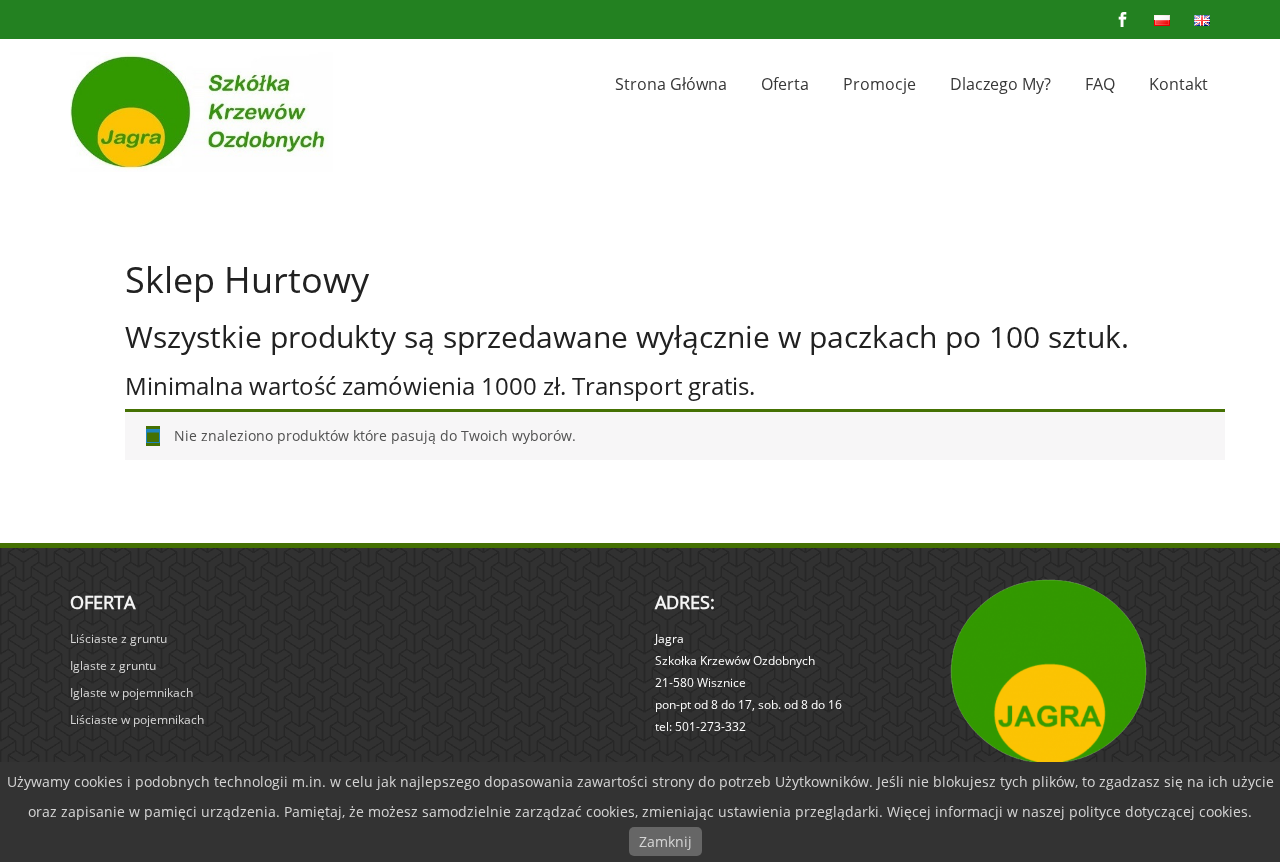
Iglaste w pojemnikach (131, 692)
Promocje (879, 84)
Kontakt (1178, 84)
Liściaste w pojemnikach (137, 719)
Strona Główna (671, 84)
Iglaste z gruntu (113, 665)
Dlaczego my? (1000, 84)
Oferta (785, 84)
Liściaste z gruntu (118, 638)
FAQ (1100, 84)
